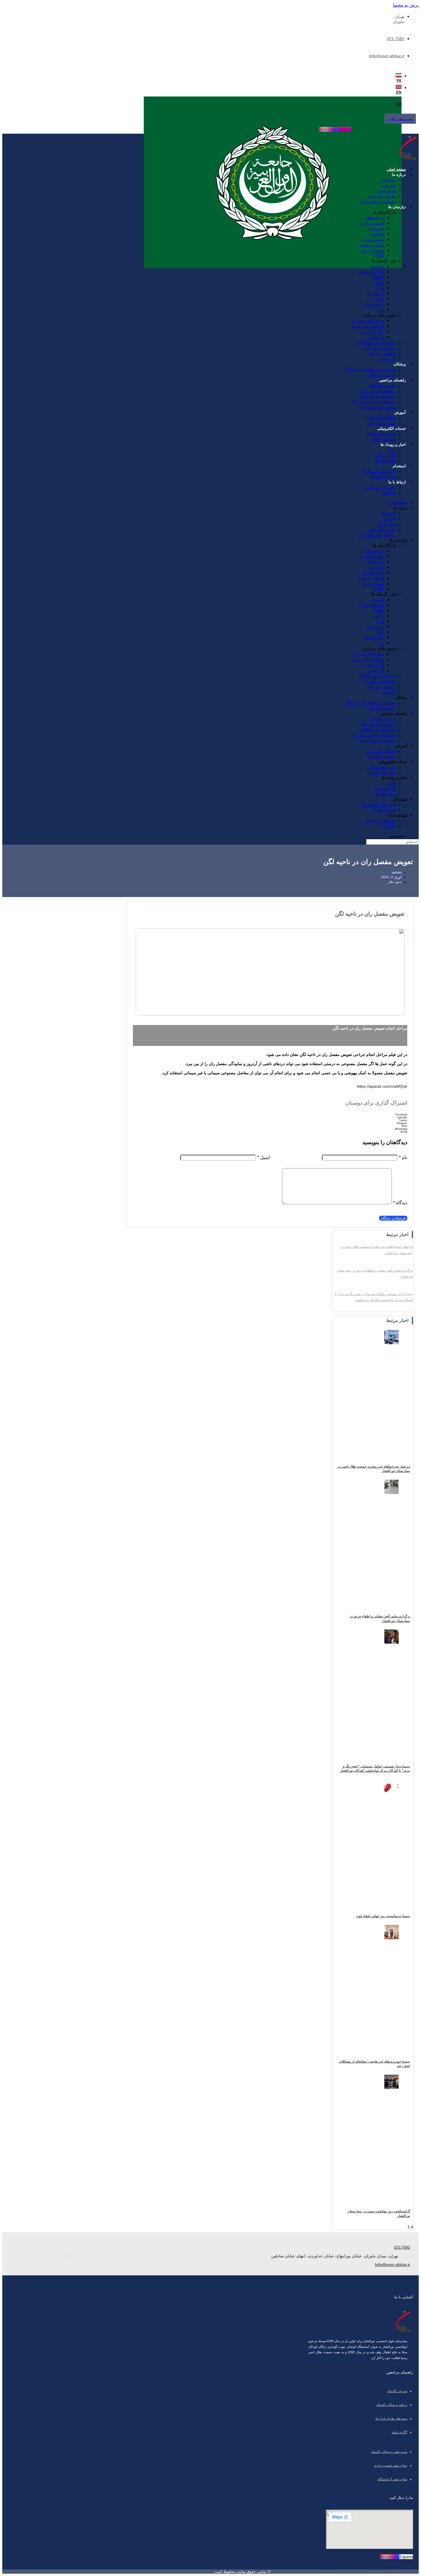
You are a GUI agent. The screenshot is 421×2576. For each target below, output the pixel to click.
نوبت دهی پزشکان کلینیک (389, 2452)
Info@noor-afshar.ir (387, 56)
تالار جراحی (373, 331)
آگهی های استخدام (379, 471)
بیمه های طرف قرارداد (374, 402)
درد (381, 310)
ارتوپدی (377, 266)
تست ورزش (373, 250)
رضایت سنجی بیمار (378, 391)
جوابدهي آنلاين (382, 439)
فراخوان (388, 493)
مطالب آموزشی (380, 418)
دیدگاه (400, 1203)
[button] (270, 1115)
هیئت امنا (387, 191)
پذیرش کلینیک (383, 385)
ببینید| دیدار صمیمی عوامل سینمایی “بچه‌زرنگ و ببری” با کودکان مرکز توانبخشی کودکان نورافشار (375, 1769)
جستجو (397, 836)
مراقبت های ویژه (368, 326)
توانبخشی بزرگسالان (376, 342)
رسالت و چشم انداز (377, 201)
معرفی (389, 185)
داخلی (379, 282)
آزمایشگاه (375, 217)
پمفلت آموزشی (381, 423)
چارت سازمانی (382, 196)
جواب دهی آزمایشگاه (392, 2479)
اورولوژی (375, 293)
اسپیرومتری (373, 239)
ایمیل (263, 1157)
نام (403, 1157)
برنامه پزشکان (382, 375)
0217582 (402, 2247)
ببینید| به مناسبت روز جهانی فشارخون (383, 1916)
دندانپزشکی (373, 304)
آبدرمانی (388, 359)
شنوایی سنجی (371, 245)
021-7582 (396, 39)
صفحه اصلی (396, 169)
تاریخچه (389, 180)
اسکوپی (377, 234)
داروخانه (376, 228)
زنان (380, 299)
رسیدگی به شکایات (378, 396)
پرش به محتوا (406, 5)
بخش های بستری (368, 321)
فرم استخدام (384, 477)
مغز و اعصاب (371, 272)
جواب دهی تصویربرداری (391, 2465)
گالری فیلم (385, 455)
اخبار (391, 450)
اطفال (378, 277)
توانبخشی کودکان (379, 348)
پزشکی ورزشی (381, 353)
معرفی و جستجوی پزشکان (370, 369)
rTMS (379, 255)
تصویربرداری (372, 223)
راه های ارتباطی (381, 487)
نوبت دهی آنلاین (381, 434)
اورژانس (376, 337)
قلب (380, 288)
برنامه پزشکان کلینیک (392, 2405)
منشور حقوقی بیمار (377, 407)
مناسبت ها (386, 461)
